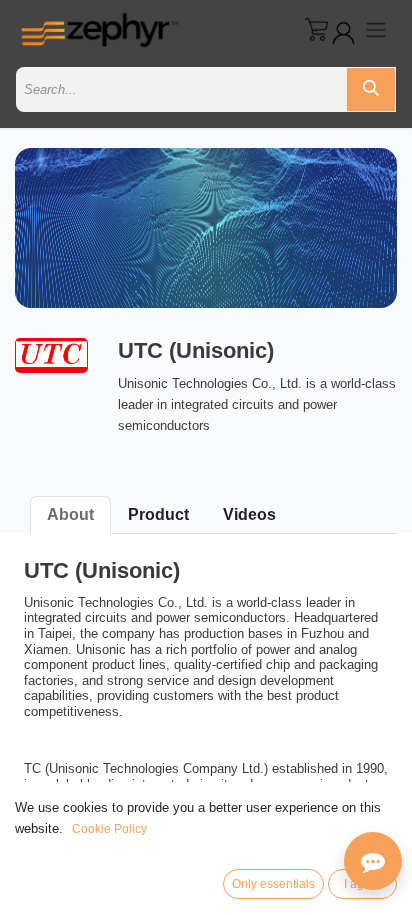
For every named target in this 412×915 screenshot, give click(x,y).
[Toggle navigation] (376, 29)
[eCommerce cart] (316, 29)
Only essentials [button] (273, 884)
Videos (249, 514)
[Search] (371, 89)
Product (158, 514)
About (70, 514)
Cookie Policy (109, 829)
